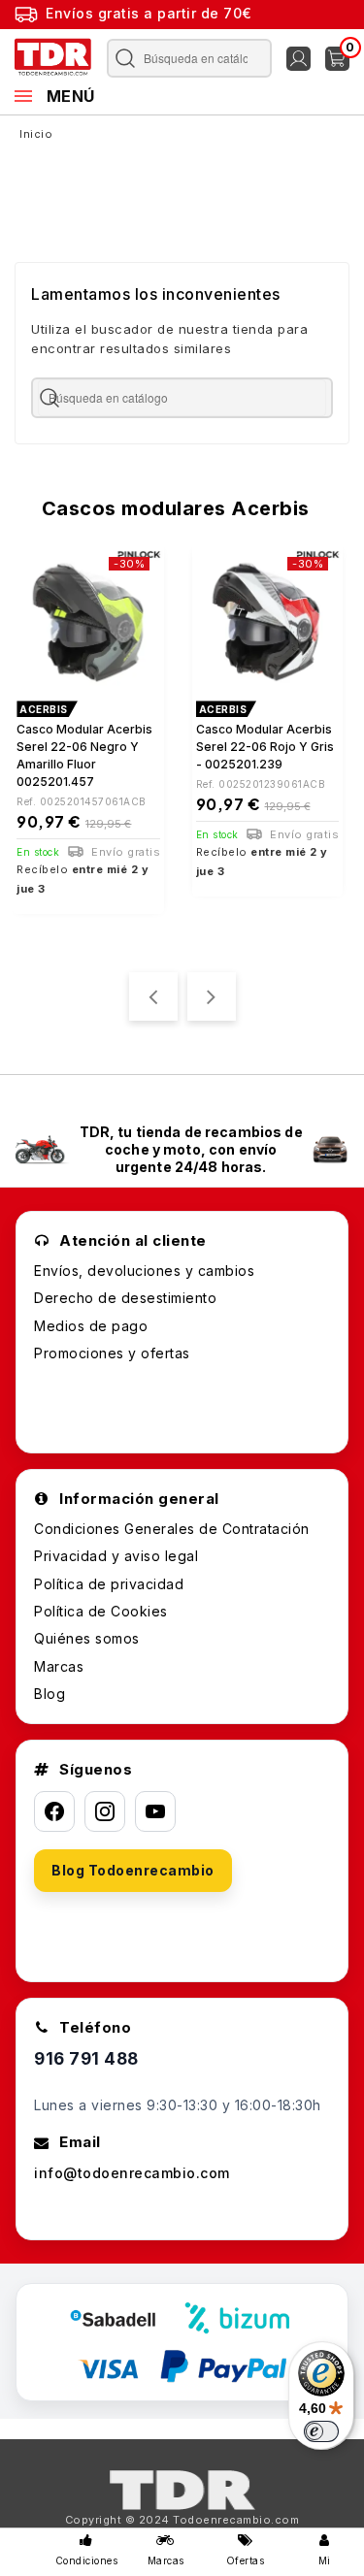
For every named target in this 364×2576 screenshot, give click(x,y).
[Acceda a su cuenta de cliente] (298, 59)
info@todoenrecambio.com (132, 2173)
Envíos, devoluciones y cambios (144, 1271)
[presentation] (153, 996)
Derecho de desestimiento (125, 1298)
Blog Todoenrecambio (133, 1870)
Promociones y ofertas (112, 1353)
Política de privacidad (109, 1584)
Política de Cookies (101, 1611)
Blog (50, 1694)
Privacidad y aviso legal (116, 1556)
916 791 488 (86, 2059)
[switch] (321, 2431)
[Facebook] (54, 1811)
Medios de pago (91, 1326)
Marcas (59, 1666)
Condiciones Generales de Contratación (172, 1529)
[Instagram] (105, 1811)
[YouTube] (155, 1811)
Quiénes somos (87, 1638)
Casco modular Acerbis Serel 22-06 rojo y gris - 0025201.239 (265, 747)
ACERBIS (44, 709)
